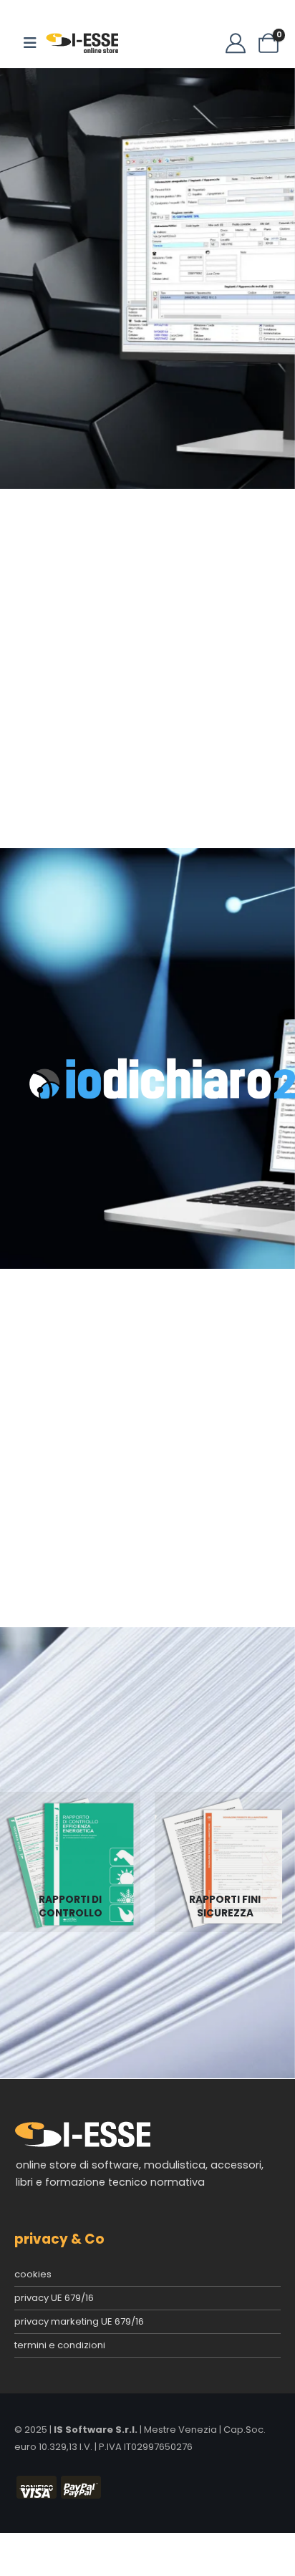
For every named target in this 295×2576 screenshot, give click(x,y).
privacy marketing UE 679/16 (79, 2321)
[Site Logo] (82, 43)
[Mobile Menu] (30, 43)
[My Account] (236, 43)
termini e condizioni (60, 2345)
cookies (33, 2274)
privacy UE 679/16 (54, 2298)
